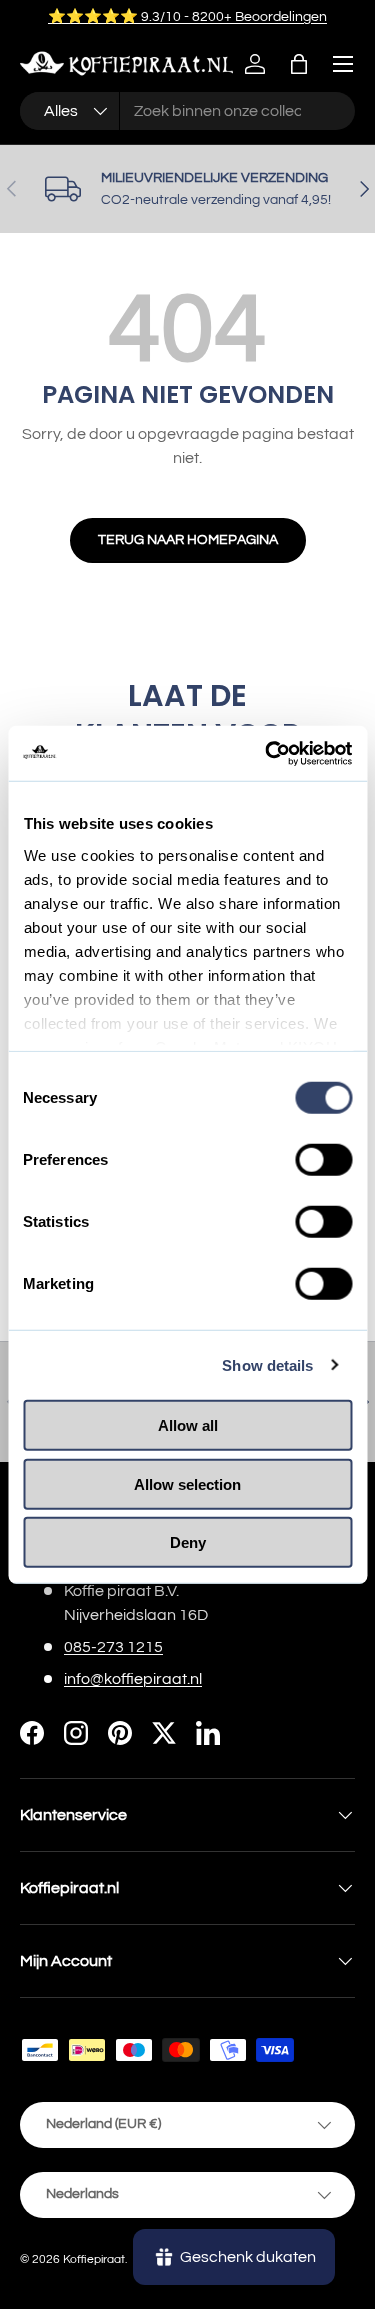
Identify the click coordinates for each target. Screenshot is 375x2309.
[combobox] (187, 111)
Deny (188, 1542)
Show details (267, 1364)
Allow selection (187, 1483)
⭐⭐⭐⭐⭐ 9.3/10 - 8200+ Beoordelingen (187, 16)
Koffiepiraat (94, 2259)
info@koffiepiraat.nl (133, 1679)
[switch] (323, 1160)
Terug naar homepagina (188, 539)
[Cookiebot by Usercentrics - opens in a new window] (267, 753)
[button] (299, 64)
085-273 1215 (113, 1647)
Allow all (188, 1425)
